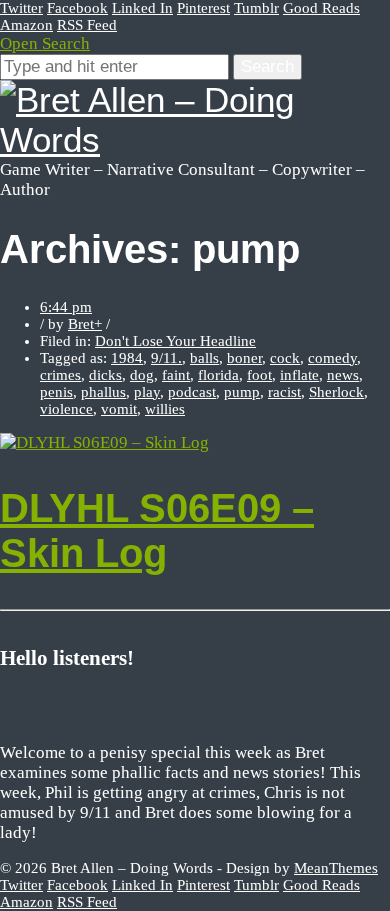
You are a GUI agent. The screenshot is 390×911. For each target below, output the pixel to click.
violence (66, 409)
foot (259, 375)
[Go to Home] (195, 139)
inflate (299, 375)
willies (165, 409)
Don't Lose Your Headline (175, 341)
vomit (119, 409)
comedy (332, 358)
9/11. (166, 358)
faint (176, 375)
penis (56, 392)
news (343, 375)
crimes (60, 375)
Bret (81, 324)
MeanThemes (336, 868)
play (147, 392)
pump (242, 392)
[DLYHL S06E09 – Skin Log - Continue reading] (104, 442)
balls (204, 358)
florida (218, 375)
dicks (105, 375)
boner (244, 358)
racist (284, 392)
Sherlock (336, 392)
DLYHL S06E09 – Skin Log (157, 530)
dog (142, 375)
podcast (192, 392)
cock (285, 358)
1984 (127, 358)
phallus (103, 392)
